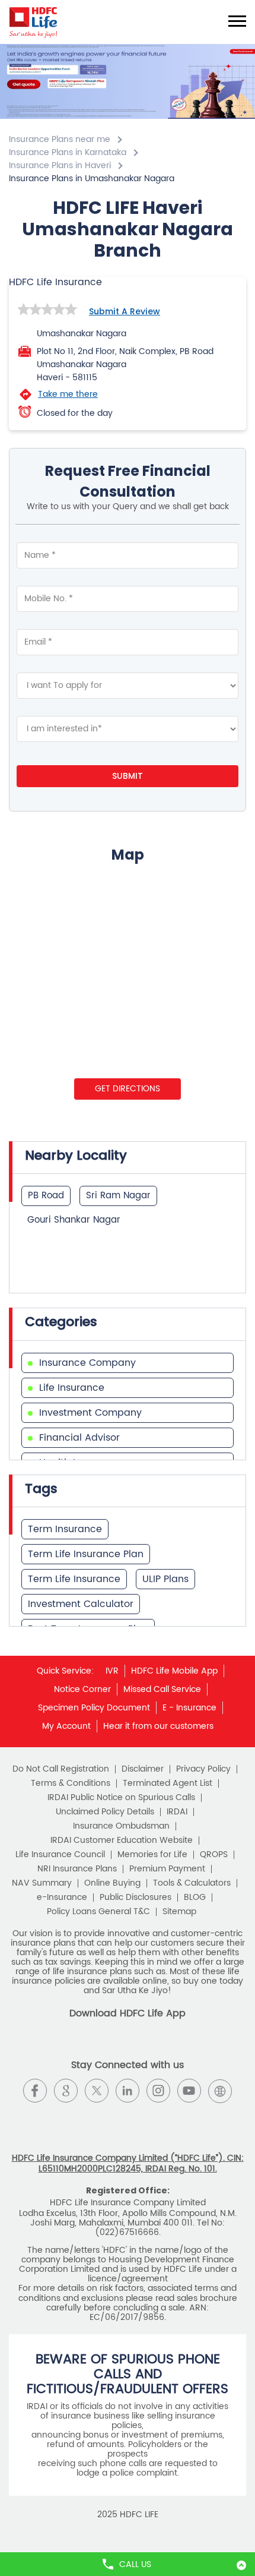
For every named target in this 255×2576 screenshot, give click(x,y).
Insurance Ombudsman (121, 1826)
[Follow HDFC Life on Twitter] (97, 2091)
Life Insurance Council (60, 1855)
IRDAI (177, 1812)
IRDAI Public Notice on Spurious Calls (121, 1798)
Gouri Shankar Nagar (74, 1220)
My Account (66, 1726)
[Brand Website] (220, 2091)
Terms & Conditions (71, 1783)
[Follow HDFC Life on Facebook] (35, 2091)
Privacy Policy (203, 1769)
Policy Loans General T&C (98, 1912)
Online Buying (112, 1883)
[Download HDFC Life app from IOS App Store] (138, 2046)
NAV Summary (42, 1883)
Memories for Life (152, 1855)
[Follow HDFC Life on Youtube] (189, 2091)
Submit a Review (125, 311)
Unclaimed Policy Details (105, 1812)
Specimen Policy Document (94, 1708)
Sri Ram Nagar (118, 1196)
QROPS (214, 1855)
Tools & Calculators (192, 1883)
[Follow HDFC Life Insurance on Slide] (128, 2122)
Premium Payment (167, 1869)
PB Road (46, 1196)
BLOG (195, 1898)
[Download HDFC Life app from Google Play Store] (117, 2046)
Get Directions (128, 1089)
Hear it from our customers (158, 1726)
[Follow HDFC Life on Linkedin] (128, 2091)
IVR (112, 1671)
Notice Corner (82, 1689)
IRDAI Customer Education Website (122, 1841)
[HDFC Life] (34, 22)
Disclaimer (143, 1769)
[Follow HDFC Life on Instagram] (158, 2091)
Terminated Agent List (168, 1783)
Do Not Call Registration (61, 1769)
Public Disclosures (136, 1898)
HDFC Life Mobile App (174, 1671)
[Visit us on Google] (66, 2091)
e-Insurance (62, 1898)
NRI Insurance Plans (77, 1869)
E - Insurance (189, 1708)
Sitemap (179, 1912)
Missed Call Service (162, 1689)
